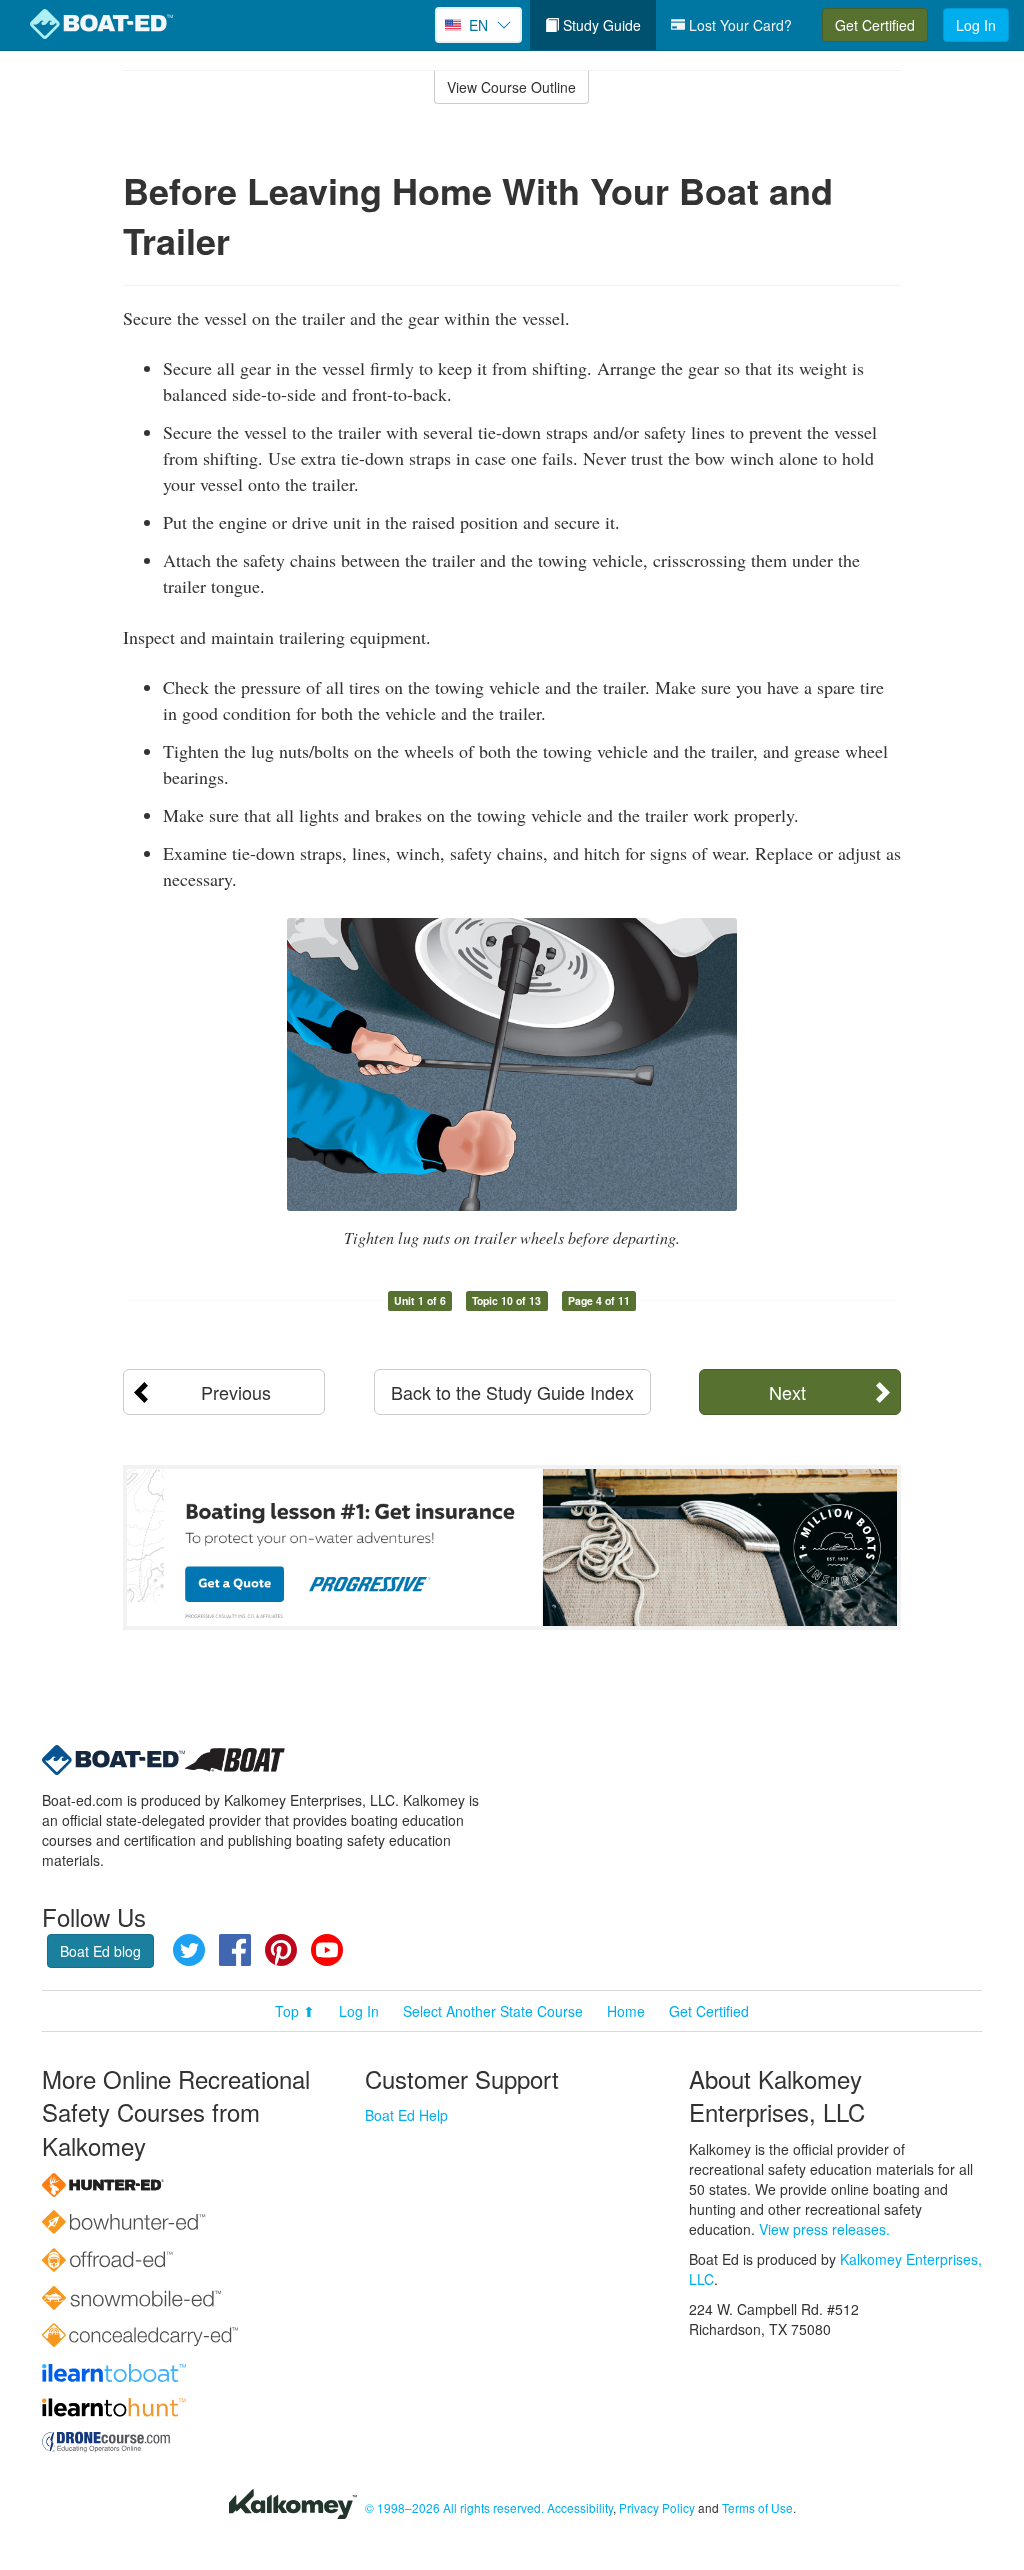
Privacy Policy (657, 2507)
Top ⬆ (295, 2011)
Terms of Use (757, 2507)
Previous (236, 1392)
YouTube (327, 1950)
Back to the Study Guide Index (512, 1392)
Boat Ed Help (406, 2115)
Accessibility (580, 2507)
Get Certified (875, 25)
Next (787, 1392)
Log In (976, 25)
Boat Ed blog (100, 1951)
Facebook (235, 1950)
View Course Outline (511, 87)
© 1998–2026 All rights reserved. (454, 2507)
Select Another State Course (493, 2011)
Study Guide (600, 25)
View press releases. (824, 2229)
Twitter (189, 1950)
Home (626, 2011)
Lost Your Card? (738, 25)
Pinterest (281, 1950)
